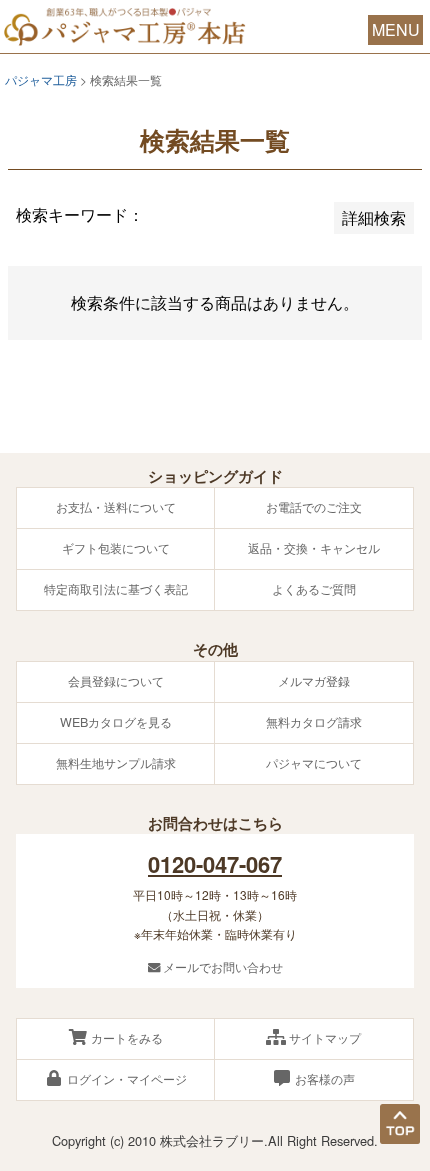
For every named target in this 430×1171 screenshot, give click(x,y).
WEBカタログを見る (116, 722)
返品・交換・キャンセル (314, 548)
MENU (396, 29)
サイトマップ (323, 1038)
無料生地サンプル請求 (116, 763)
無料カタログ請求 (314, 722)
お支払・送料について (116, 507)
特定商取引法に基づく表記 (116, 589)
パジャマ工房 (41, 79)
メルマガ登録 (314, 681)
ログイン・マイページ (125, 1079)
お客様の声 (323, 1079)
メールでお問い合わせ (221, 967)
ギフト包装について (116, 548)
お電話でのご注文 (314, 507)
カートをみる (125, 1038)
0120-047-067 (215, 864)
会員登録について (116, 681)
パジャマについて (314, 763)
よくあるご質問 (314, 589)
